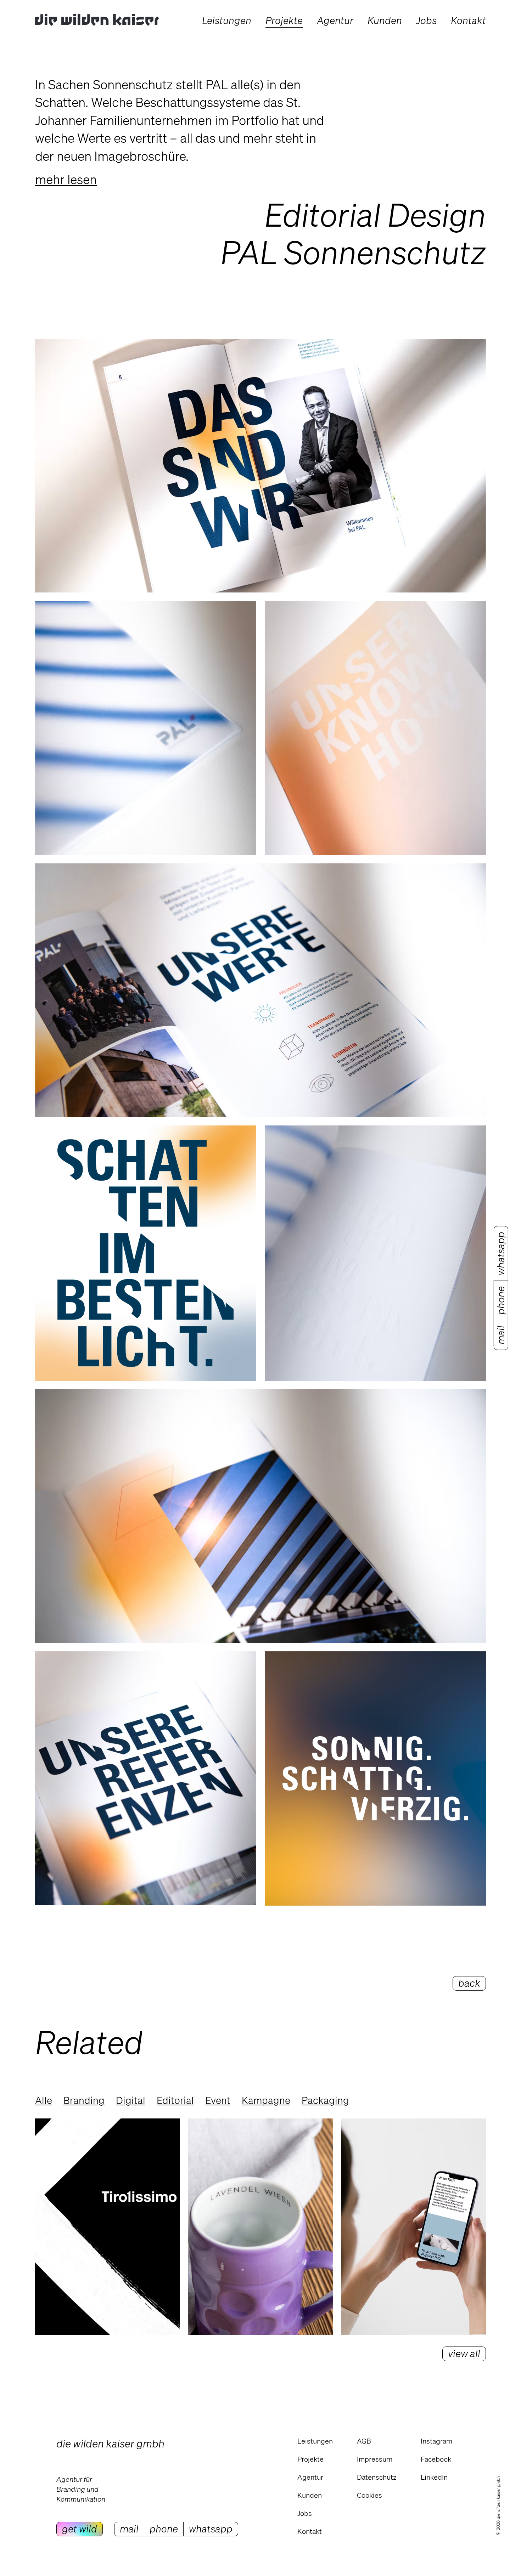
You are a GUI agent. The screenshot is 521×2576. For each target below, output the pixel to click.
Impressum (375, 2459)
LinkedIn (434, 2477)
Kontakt (310, 2531)
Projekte (310, 2459)
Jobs (305, 2513)
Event (218, 2100)
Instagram (436, 2441)
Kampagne (266, 2100)
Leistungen (315, 2441)
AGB (364, 2441)
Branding (84, 2100)
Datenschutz (377, 2477)
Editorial (175, 2100)
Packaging (325, 2100)
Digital (131, 2100)
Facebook (436, 2459)
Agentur (310, 2477)
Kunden (310, 2495)
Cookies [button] (369, 2495)
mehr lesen (66, 179)
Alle (44, 2100)
